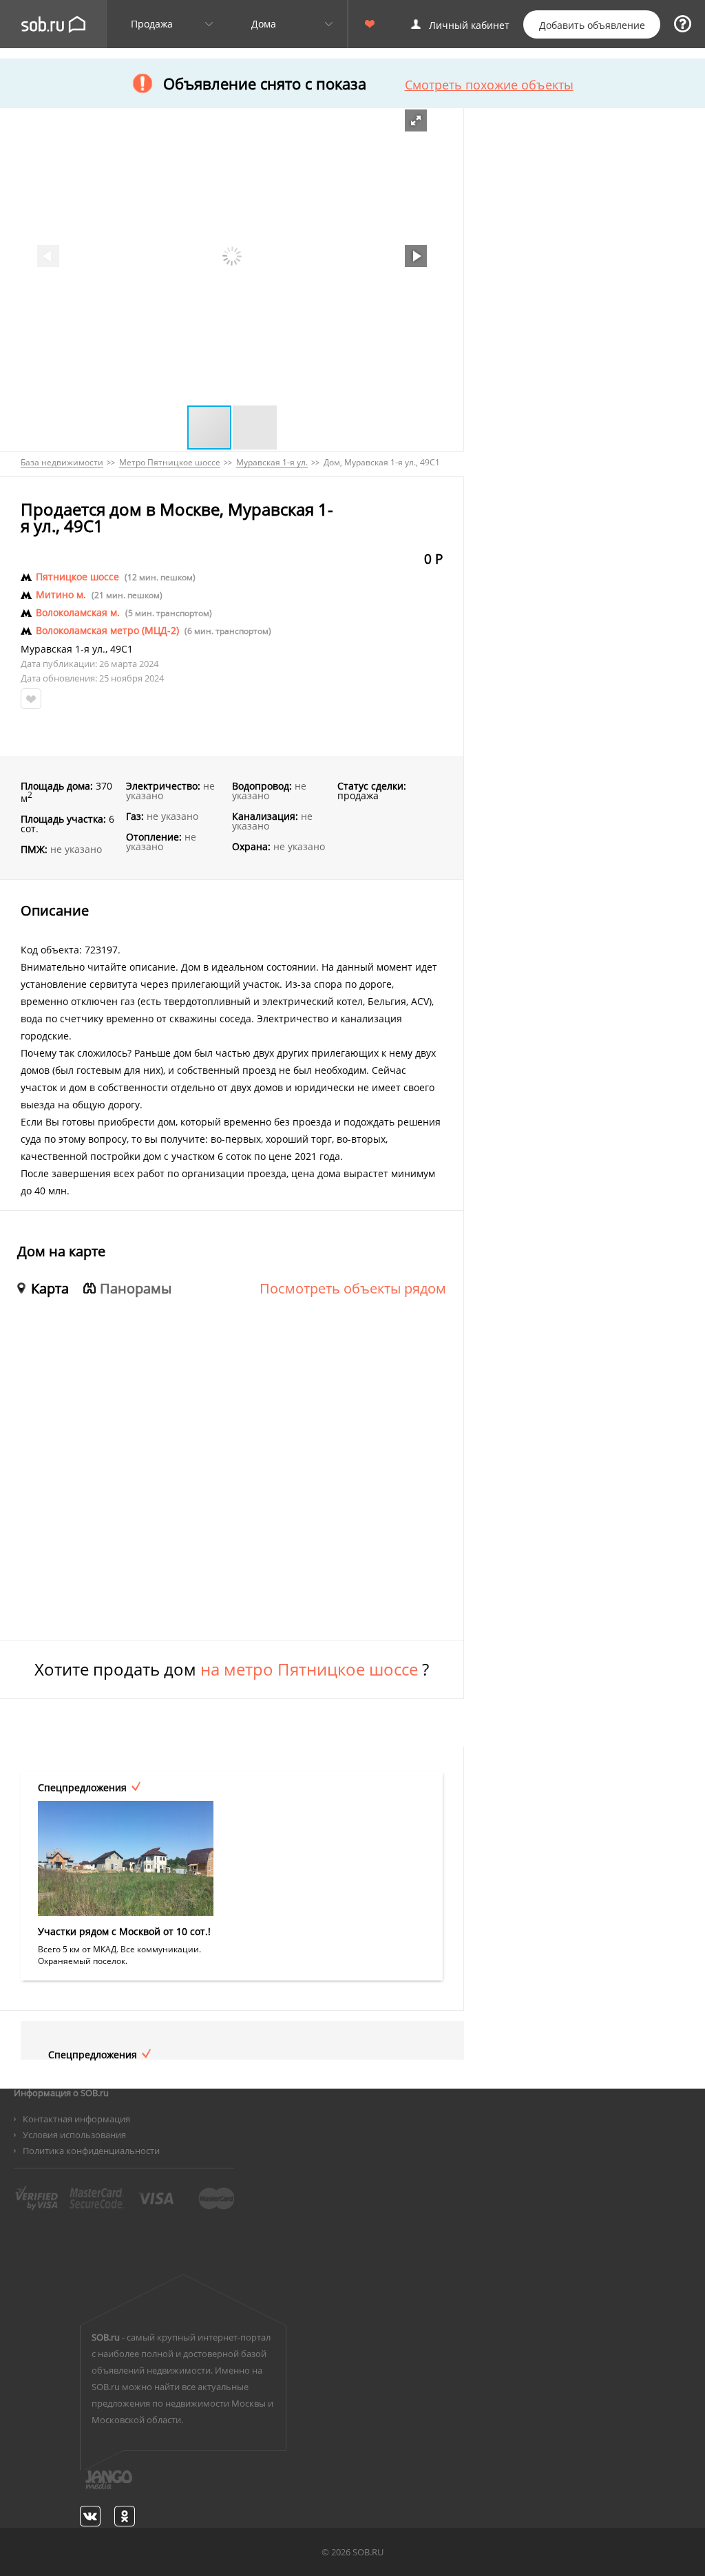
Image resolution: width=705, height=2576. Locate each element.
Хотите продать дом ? (232, 1669)
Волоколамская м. (78, 613)
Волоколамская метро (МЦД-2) (107, 631)
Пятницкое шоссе (77, 577)
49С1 (122, 649)
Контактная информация (76, 2119)
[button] (416, 120)
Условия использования (74, 2135)
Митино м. (61, 595)
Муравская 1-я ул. (63, 649)
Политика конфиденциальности (91, 2151)
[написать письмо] (82, 2487)
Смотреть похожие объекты (489, 85)
